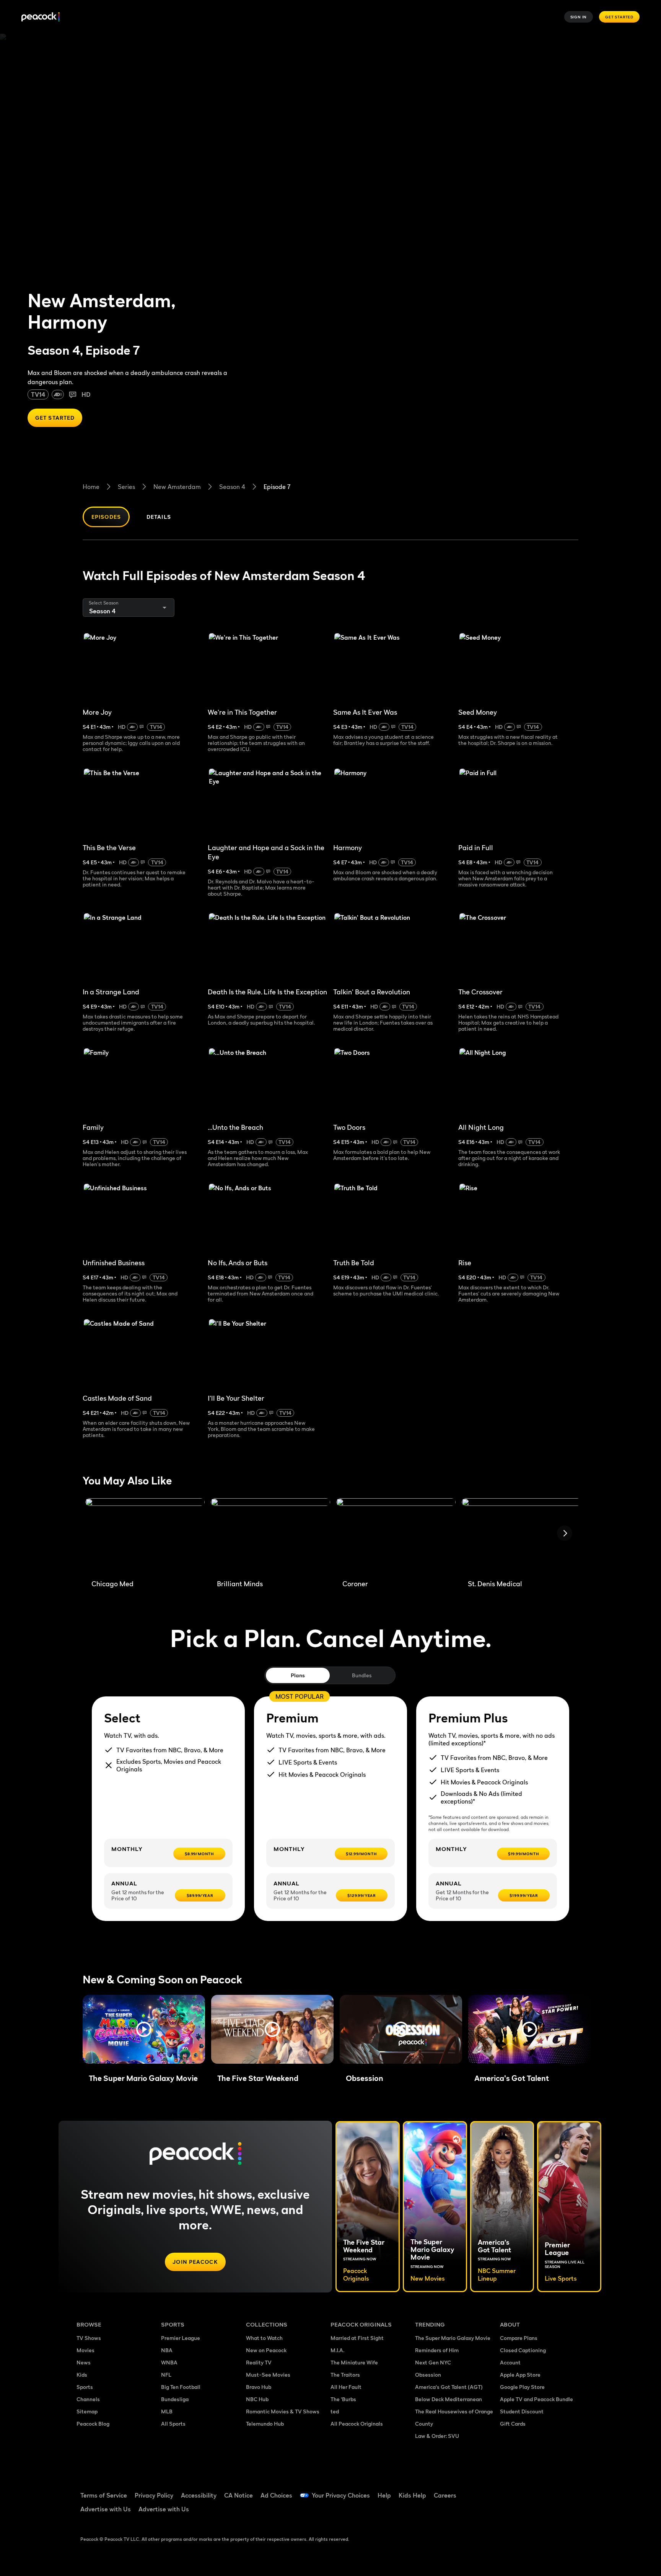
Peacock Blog (93, 2424)
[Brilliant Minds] (270, 1536)
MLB (167, 2411)
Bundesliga (175, 2399)
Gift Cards (513, 2424)
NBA (167, 2350)
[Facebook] (510, 2490)
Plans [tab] (298, 1675)
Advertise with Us (106, 2509)
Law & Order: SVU (437, 2436)
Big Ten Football (181, 2387)
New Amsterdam (177, 487)
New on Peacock (266, 2350)
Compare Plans (519, 2338)
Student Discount (522, 2411)
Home (91, 487)
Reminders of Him (437, 2350)
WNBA (169, 2362)
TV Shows (89, 2338)
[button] (144, 2029)
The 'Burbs (343, 2399)
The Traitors (345, 2375)
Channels (88, 2399)
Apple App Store (520, 2375)
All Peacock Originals (357, 2424)
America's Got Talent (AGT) (449, 2387)
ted (335, 2411)
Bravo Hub (259, 2387)
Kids (82, 2375)
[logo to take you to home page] (41, 17)
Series (126, 487)
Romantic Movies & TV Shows (283, 2411)
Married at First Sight (357, 2338)
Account (510, 2362)
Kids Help (412, 2495)
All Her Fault (346, 2387)
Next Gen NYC (433, 2362)
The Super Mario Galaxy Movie (453, 2338)
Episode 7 (277, 487)
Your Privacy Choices (341, 2495)
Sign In (579, 17)
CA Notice (239, 2495)
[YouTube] (550, 2490)
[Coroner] (396, 1536)
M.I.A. (337, 2350)
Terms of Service (104, 2495)
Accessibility (199, 2495)
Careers (445, 2495)
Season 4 (232, 487)
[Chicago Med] (145, 1536)
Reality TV (259, 2362)
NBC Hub (257, 2399)
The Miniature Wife (354, 2362)
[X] (510, 2512)
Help (384, 2495)
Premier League (181, 2338)
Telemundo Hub (265, 2424)
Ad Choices (276, 2495)
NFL (166, 2375)
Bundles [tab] (362, 1675)
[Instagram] (570, 2490)
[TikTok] (530, 2490)
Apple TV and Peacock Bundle (536, 2399)
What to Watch (264, 2338)
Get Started (619, 17)
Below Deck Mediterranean (449, 2399)
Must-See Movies (268, 2375)
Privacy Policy (154, 2495)
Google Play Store (522, 2387)
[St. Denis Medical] (521, 1536)
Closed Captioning (523, 2350)
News (84, 2362)
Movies (85, 2350)
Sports (85, 2387)
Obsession (428, 2375)
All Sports (173, 2424)
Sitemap (87, 2411)
